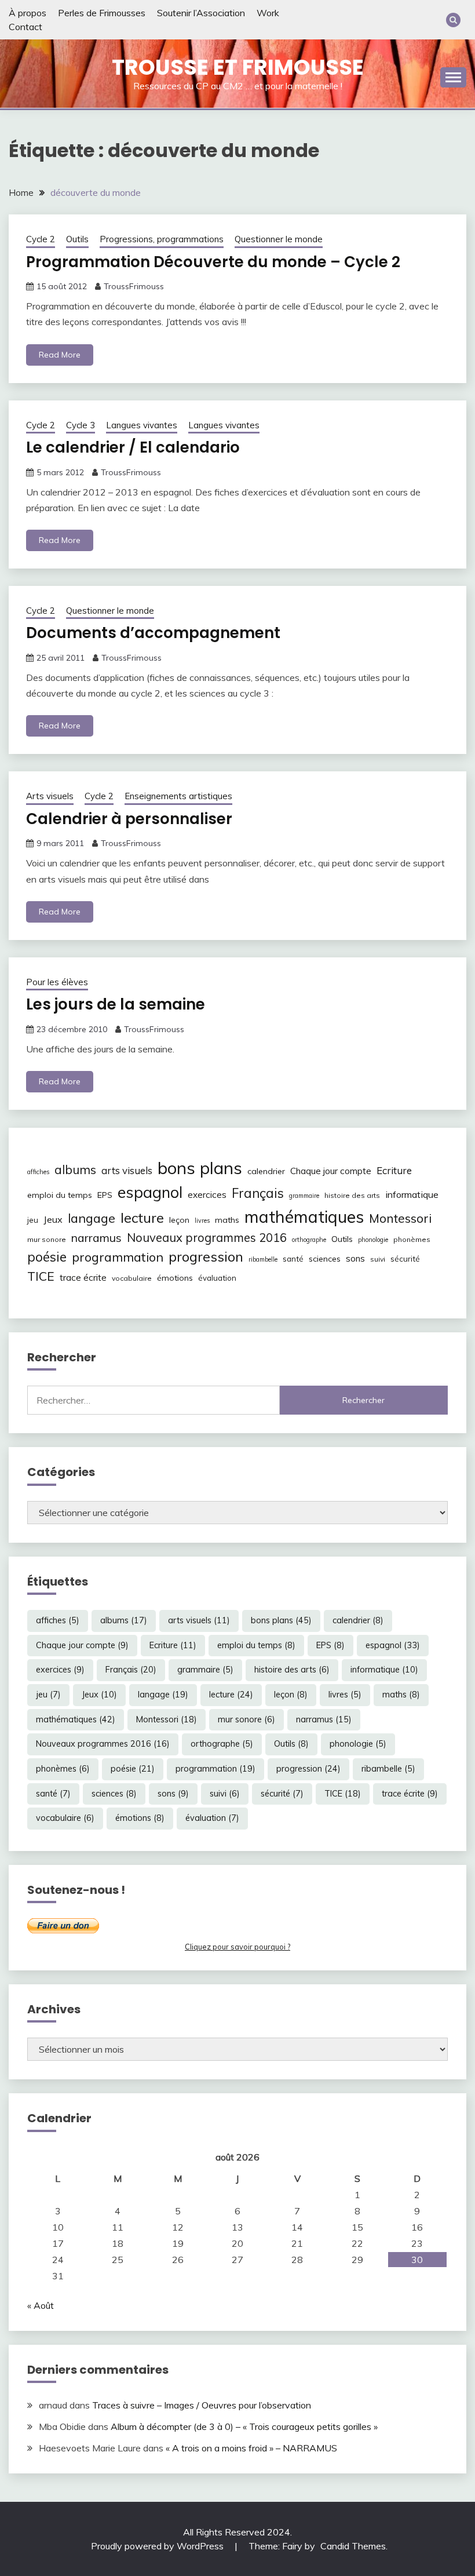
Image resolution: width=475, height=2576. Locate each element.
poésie (47, 1257)
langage (92, 1218)
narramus (96, 1238)
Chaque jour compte (331, 1171)
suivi (378, 1259)
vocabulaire (132, 1278)
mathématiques (304, 1216)
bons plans (200, 1168)
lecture (142, 1218)
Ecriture (394, 1170)
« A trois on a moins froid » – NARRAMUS (251, 2448)
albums (75, 1169)
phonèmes (412, 1239)
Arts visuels (50, 796)
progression (206, 1256)
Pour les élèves (57, 982)
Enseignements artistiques (178, 796)
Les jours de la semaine (116, 1004)
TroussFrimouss (134, 286)
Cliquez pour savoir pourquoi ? (237, 1947)
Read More (60, 355)
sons (355, 1258)
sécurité (405, 1259)
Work (268, 13)
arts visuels (127, 1170)
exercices (207, 1195)
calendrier (266, 1171)
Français (258, 1193)
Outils (77, 239)
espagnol (150, 1192)
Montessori (400, 1218)
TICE (41, 1276)
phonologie (373, 1240)
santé (293, 1259)
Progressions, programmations (162, 239)
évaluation (217, 1278)
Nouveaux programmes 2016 (207, 1238)
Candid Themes (353, 2546)
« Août (41, 2305)
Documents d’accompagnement (153, 633)
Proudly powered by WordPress (158, 2546)
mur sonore (47, 1239)
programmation (118, 1257)
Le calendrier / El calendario (133, 447)
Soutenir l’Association (201, 13)
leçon (179, 1220)
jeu (33, 1220)
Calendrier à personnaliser (129, 819)
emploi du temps (60, 1195)
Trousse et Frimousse (238, 67)
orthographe (309, 1240)
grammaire (304, 1196)
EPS (105, 1195)
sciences (325, 1259)
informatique (412, 1194)
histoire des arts (352, 1195)
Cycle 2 (41, 239)
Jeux (53, 1219)
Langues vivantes (142, 425)
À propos (28, 13)
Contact (25, 27)
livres (202, 1220)
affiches (38, 1172)
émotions (175, 1278)
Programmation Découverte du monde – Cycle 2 (213, 262)
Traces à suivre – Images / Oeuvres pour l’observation (202, 2405)
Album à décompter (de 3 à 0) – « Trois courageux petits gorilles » (244, 2426)
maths (227, 1220)
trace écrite (83, 1278)
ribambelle (263, 1259)
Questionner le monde (279, 239)
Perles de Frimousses (102, 13)
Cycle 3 (81, 425)
